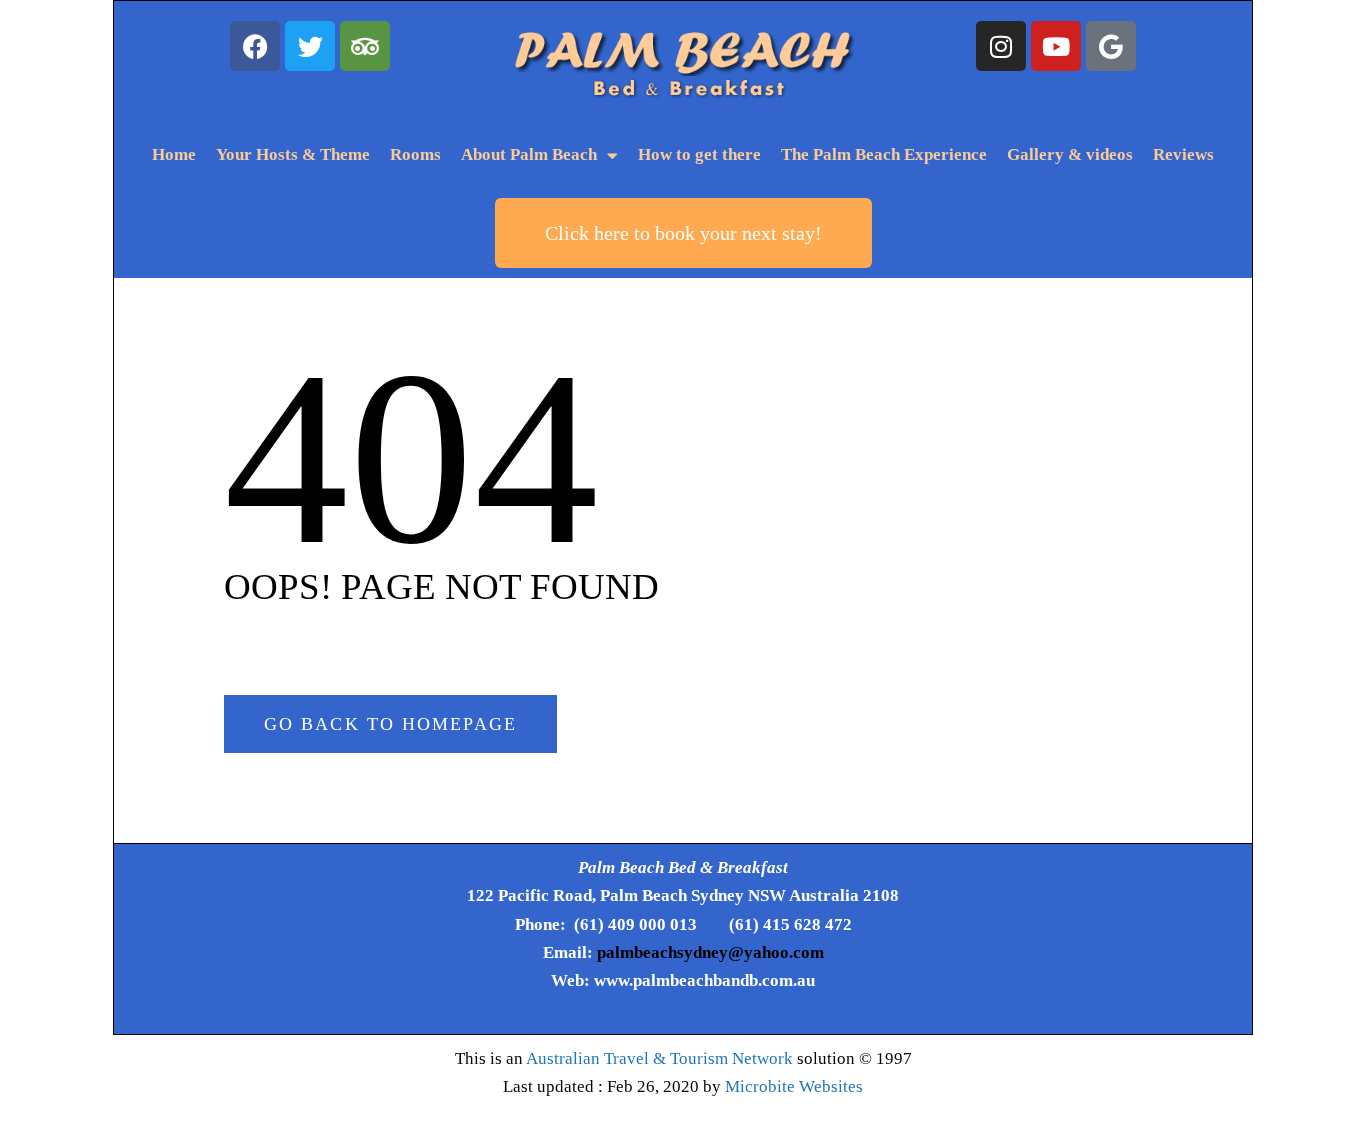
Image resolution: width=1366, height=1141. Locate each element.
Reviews (1183, 154)
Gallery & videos (1070, 154)
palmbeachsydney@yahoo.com (710, 952)
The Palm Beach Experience (884, 154)
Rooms (415, 154)
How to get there (699, 154)
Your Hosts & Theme (293, 154)
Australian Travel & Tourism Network (659, 1058)
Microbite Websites (794, 1086)
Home (174, 154)
